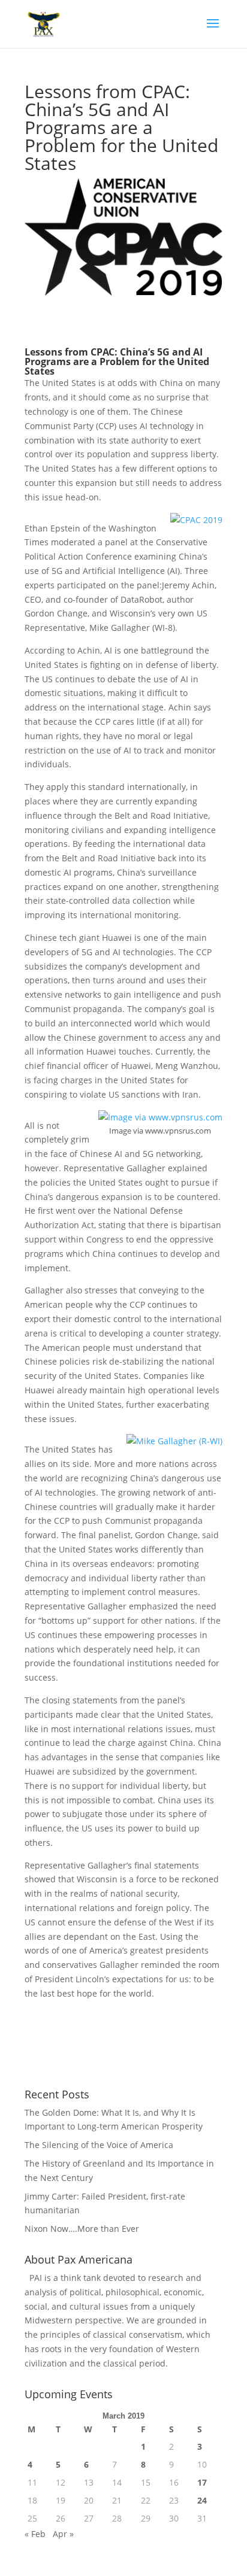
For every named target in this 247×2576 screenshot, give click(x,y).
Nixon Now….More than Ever (82, 2229)
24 (202, 2500)
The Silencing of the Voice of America (99, 2145)
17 (202, 2482)
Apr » (63, 2534)
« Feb (35, 2534)
